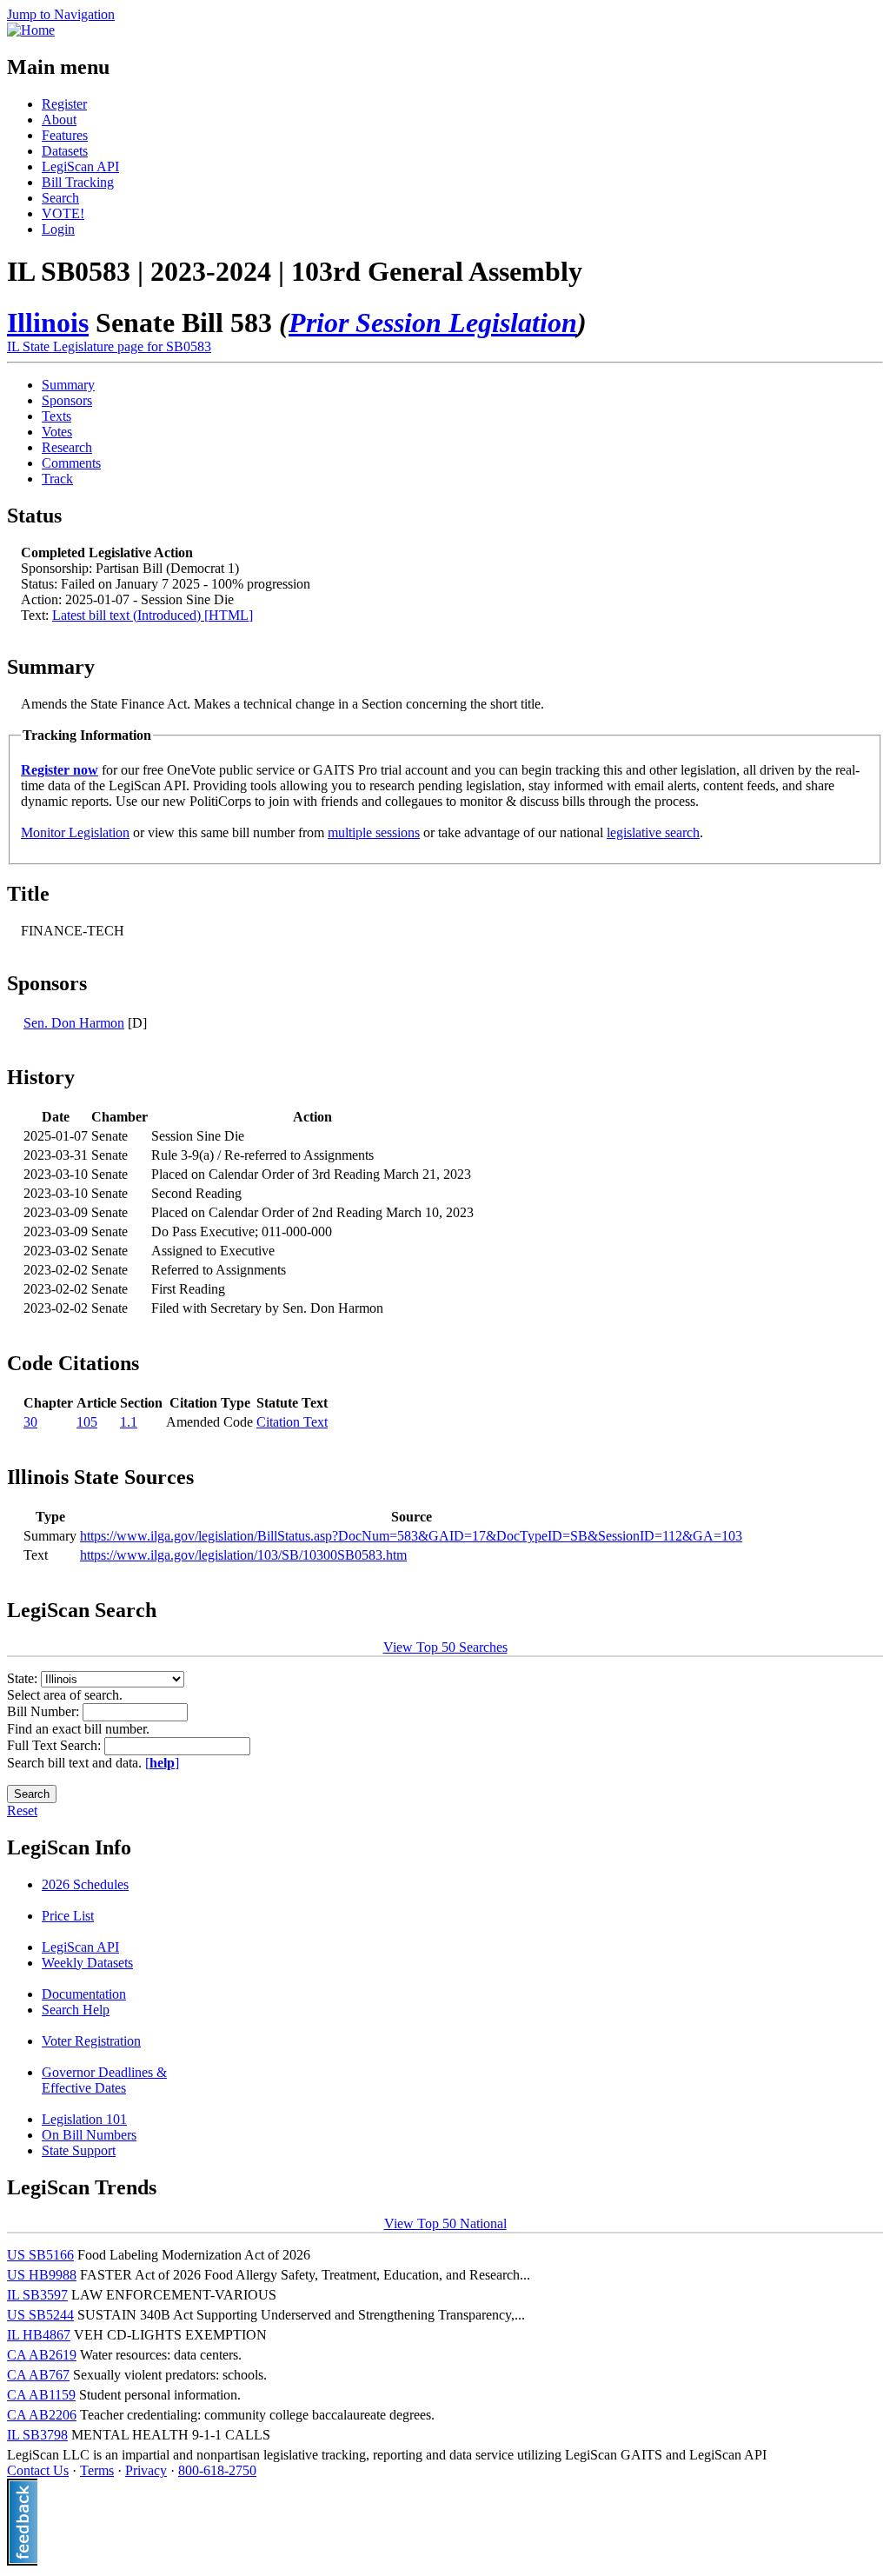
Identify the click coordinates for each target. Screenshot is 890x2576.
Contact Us (38, 2470)
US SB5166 (40, 2255)
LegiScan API (80, 166)
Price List (68, 1916)
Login (58, 229)
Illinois (48, 323)
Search (60, 198)
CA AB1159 (41, 2395)
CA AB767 (38, 2375)
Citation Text (292, 1422)
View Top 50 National (445, 2223)
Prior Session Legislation (433, 323)
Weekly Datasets (87, 1963)
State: (24, 1678)
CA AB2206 (42, 2415)
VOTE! (63, 213)
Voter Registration (91, 2041)
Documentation (84, 1994)
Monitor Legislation (75, 832)
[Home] (31, 30)
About (59, 120)
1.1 (129, 1422)
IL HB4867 (39, 2335)
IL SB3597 (37, 2295)
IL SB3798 (37, 2435)
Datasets (65, 151)
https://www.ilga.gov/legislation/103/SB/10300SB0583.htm (243, 1555)
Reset (22, 1811)
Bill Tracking (78, 182)
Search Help (76, 2010)
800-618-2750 (217, 2470)
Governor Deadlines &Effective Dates (104, 2080)
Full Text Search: (56, 1745)
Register (64, 104)
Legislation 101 (84, 2119)
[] (162, 1763)
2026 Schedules (85, 1884)
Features (65, 135)
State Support (79, 2150)
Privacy (146, 2470)
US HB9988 (42, 2275)
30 (30, 1422)
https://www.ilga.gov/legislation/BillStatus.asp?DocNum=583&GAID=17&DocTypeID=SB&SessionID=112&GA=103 (411, 1536)
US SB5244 (40, 2315)
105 (87, 1422)
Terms (97, 2470)
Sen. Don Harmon (74, 1023)
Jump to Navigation (61, 14)
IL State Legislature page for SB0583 (109, 346)
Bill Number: (45, 1711)
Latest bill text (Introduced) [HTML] (153, 615)
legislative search (653, 832)
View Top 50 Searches (445, 1647)
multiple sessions (374, 832)
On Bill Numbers (89, 2135)
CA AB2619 (42, 2355)
